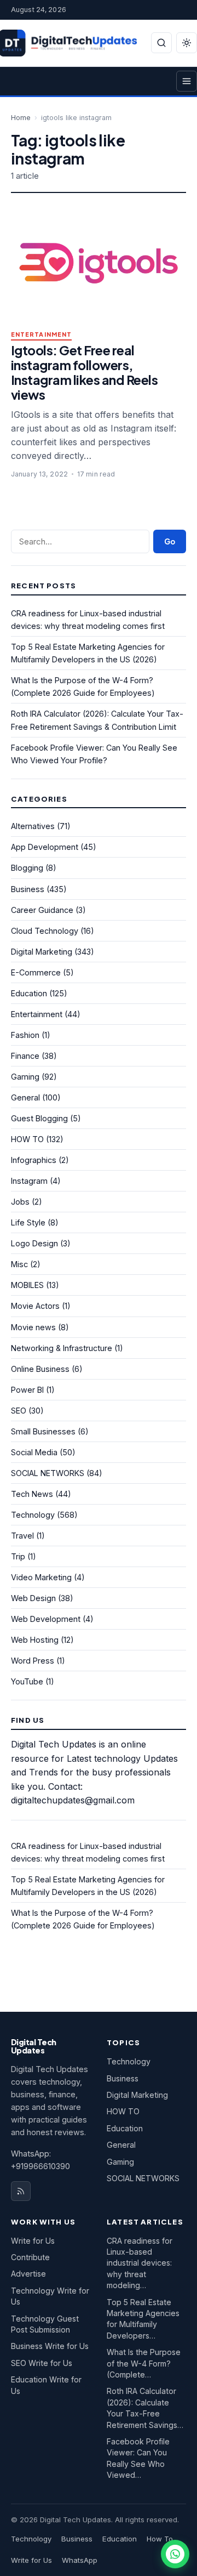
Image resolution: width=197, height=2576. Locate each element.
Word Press (33, 1661)
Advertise (28, 2274)
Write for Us (33, 2241)
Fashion (25, 1035)
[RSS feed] (21, 2191)
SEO (19, 1411)
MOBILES (27, 1285)
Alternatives (33, 826)
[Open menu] (187, 81)
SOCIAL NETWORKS (48, 1473)
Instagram (29, 1181)
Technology (33, 1515)
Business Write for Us (50, 2346)
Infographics (34, 1160)
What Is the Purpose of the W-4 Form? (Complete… (144, 2363)
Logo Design (34, 1243)
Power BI (27, 1390)
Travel (22, 1536)
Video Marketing (41, 1577)
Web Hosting (35, 1640)
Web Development (46, 1619)
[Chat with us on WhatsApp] (175, 2554)
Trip (18, 1556)
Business (28, 889)
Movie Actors (35, 1306)
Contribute (30, 2257)
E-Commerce (36, 972)
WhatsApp (80, 2560)
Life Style (28, 1222)
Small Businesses (43, 1431)
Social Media (34, 1452)
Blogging (27, 868)
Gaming (25, 1077)
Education (29, 993)
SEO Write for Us (42, 2363)
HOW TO (27, 1139)
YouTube (27, 1681)
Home (21, 118)
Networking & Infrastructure (62, 1348)
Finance (25, 1056)
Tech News (32, 1494)
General (25, 1097)
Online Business (40, 1369)
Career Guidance (42, 910)
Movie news (33, 1327)
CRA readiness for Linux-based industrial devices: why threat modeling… (140, 2263)
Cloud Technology (45, 931)
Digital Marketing (42, 952)
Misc (19, 1264)
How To (160, 2539)
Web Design (33, 1598)
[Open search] (161, 43)
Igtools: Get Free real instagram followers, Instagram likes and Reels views (84, 372)
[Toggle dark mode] (187, 43)
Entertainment (41, 335)
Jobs (20, 1202)
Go (170, 541)
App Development (45, 847)
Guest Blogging (39, 1118)
